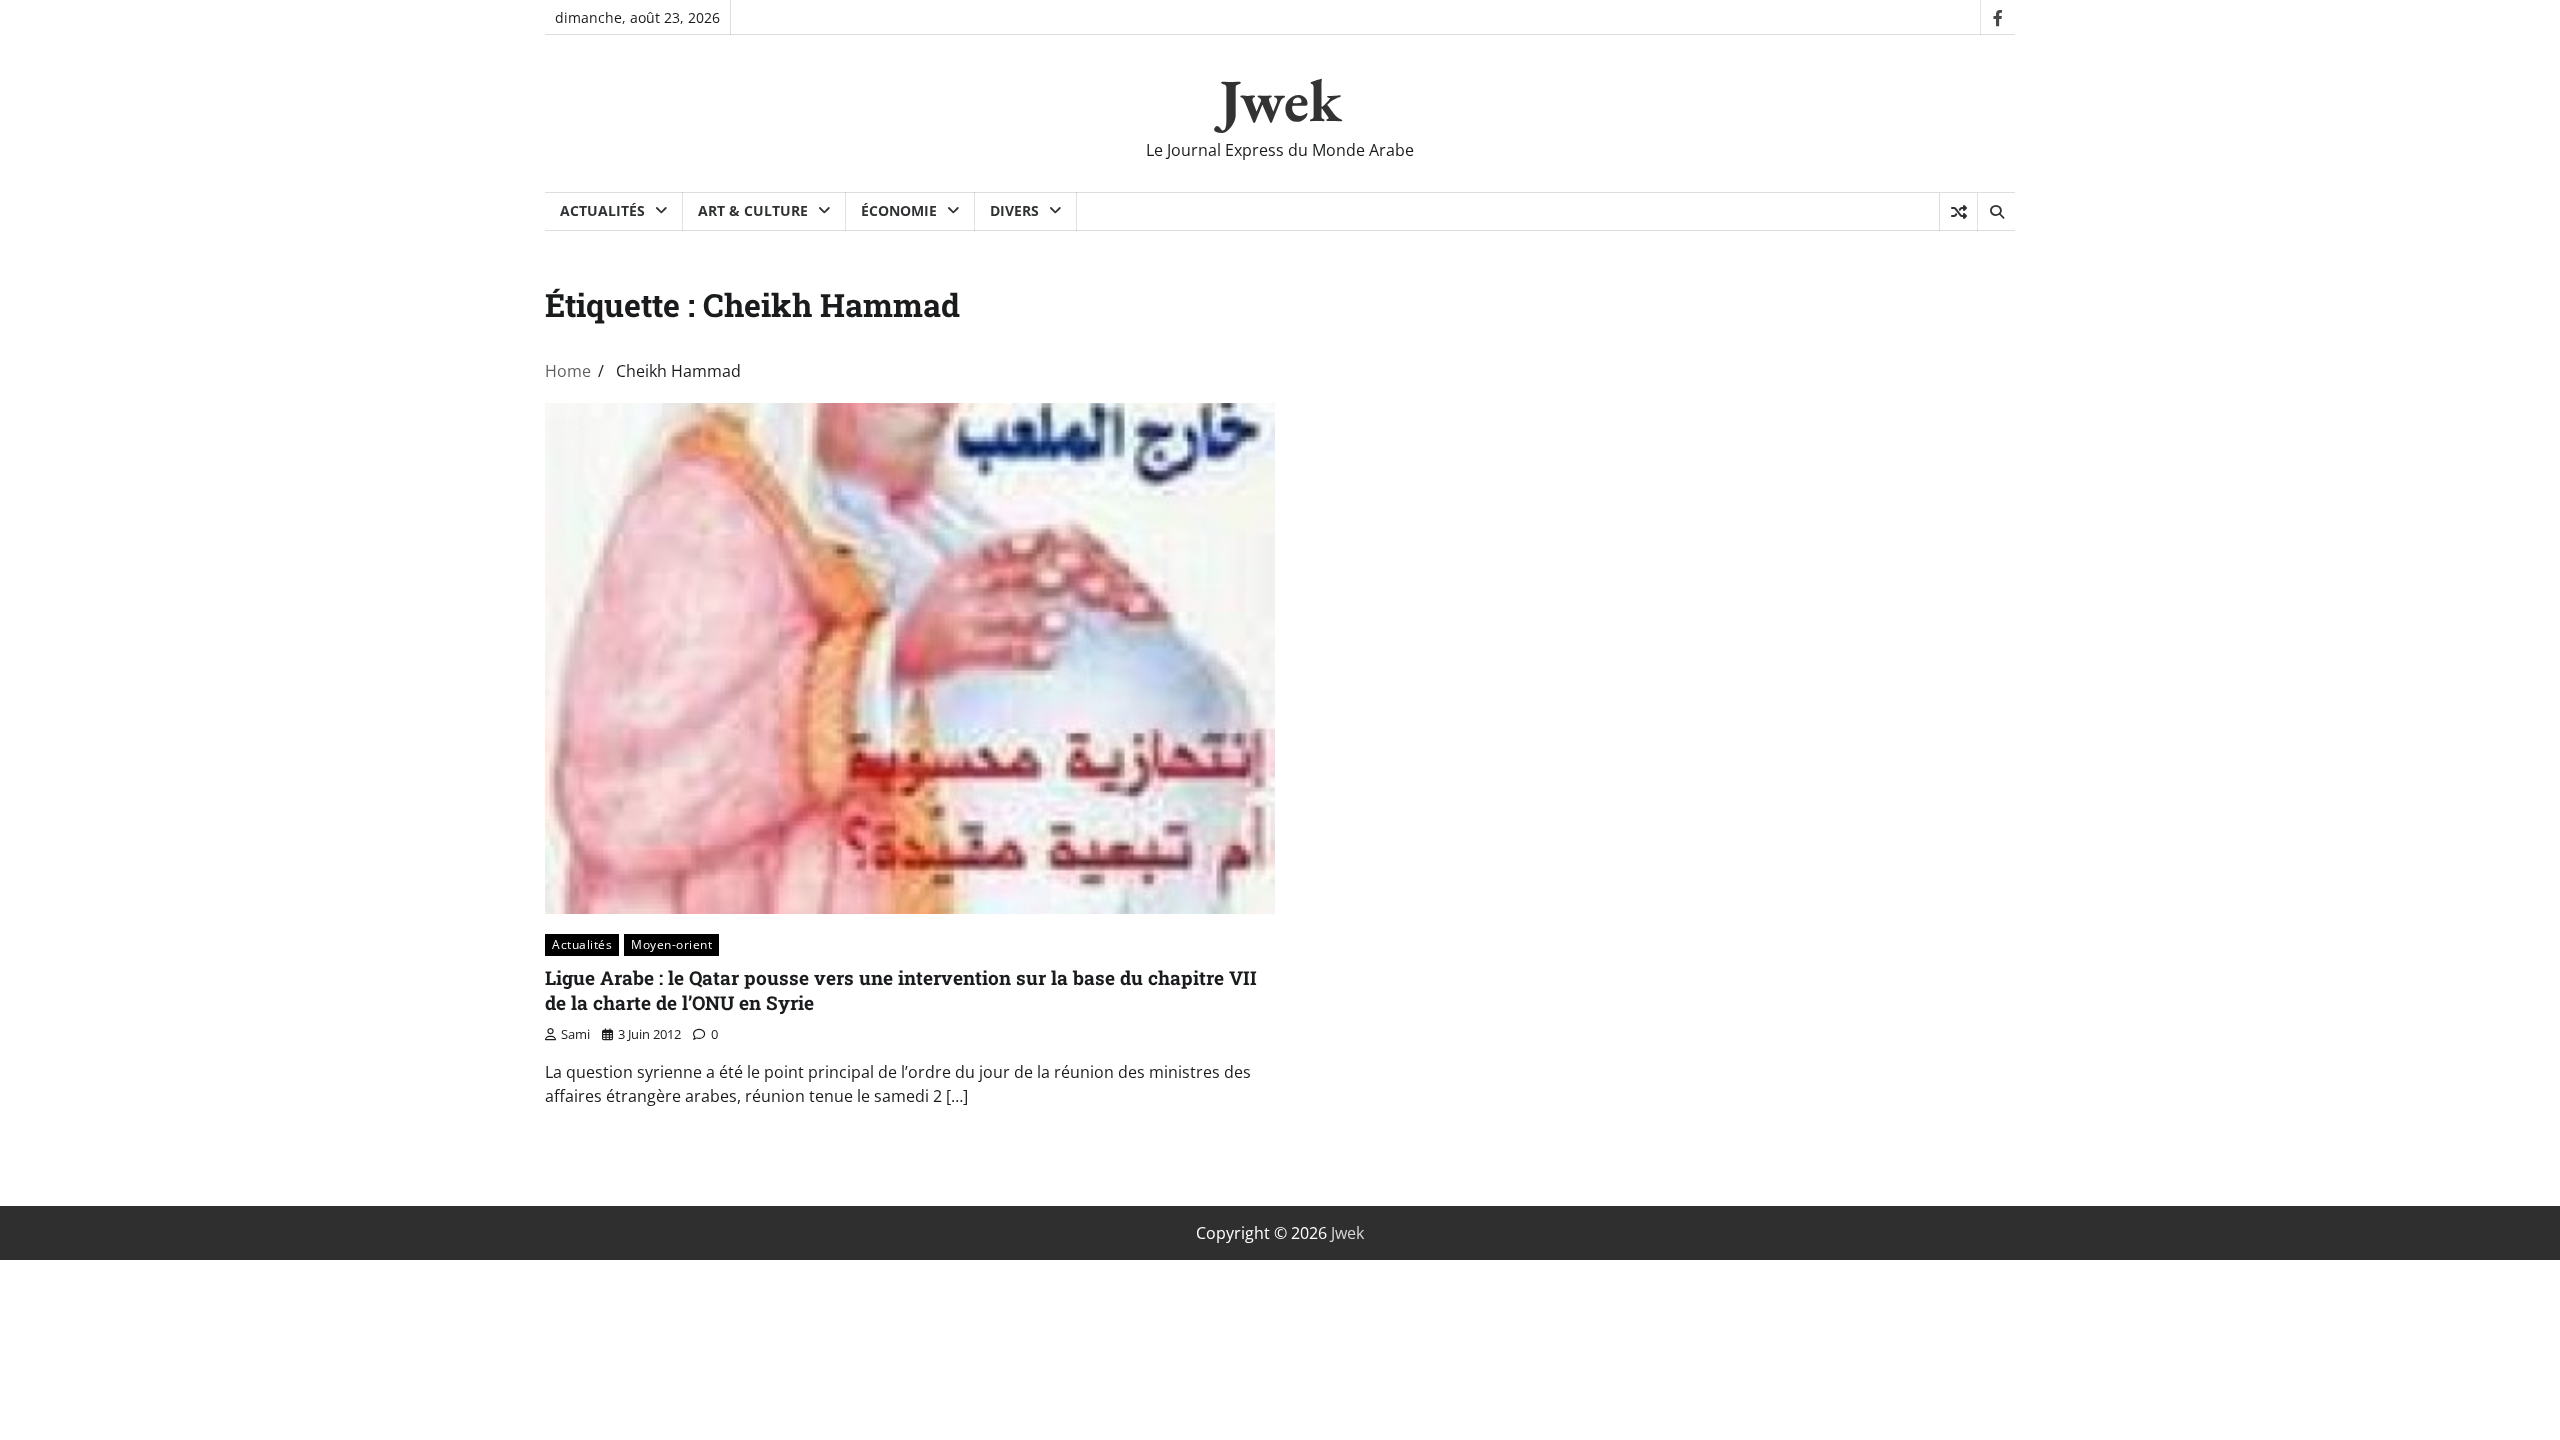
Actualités (602, 210)
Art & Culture (753, 210)
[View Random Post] (1958, 212)
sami (575, 1034)
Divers (1014, 210)
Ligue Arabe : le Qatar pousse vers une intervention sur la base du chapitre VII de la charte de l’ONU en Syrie (901, 990)
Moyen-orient (671, 944)
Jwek (1280, 100)
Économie (899, 210)
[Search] (1996, 212)
